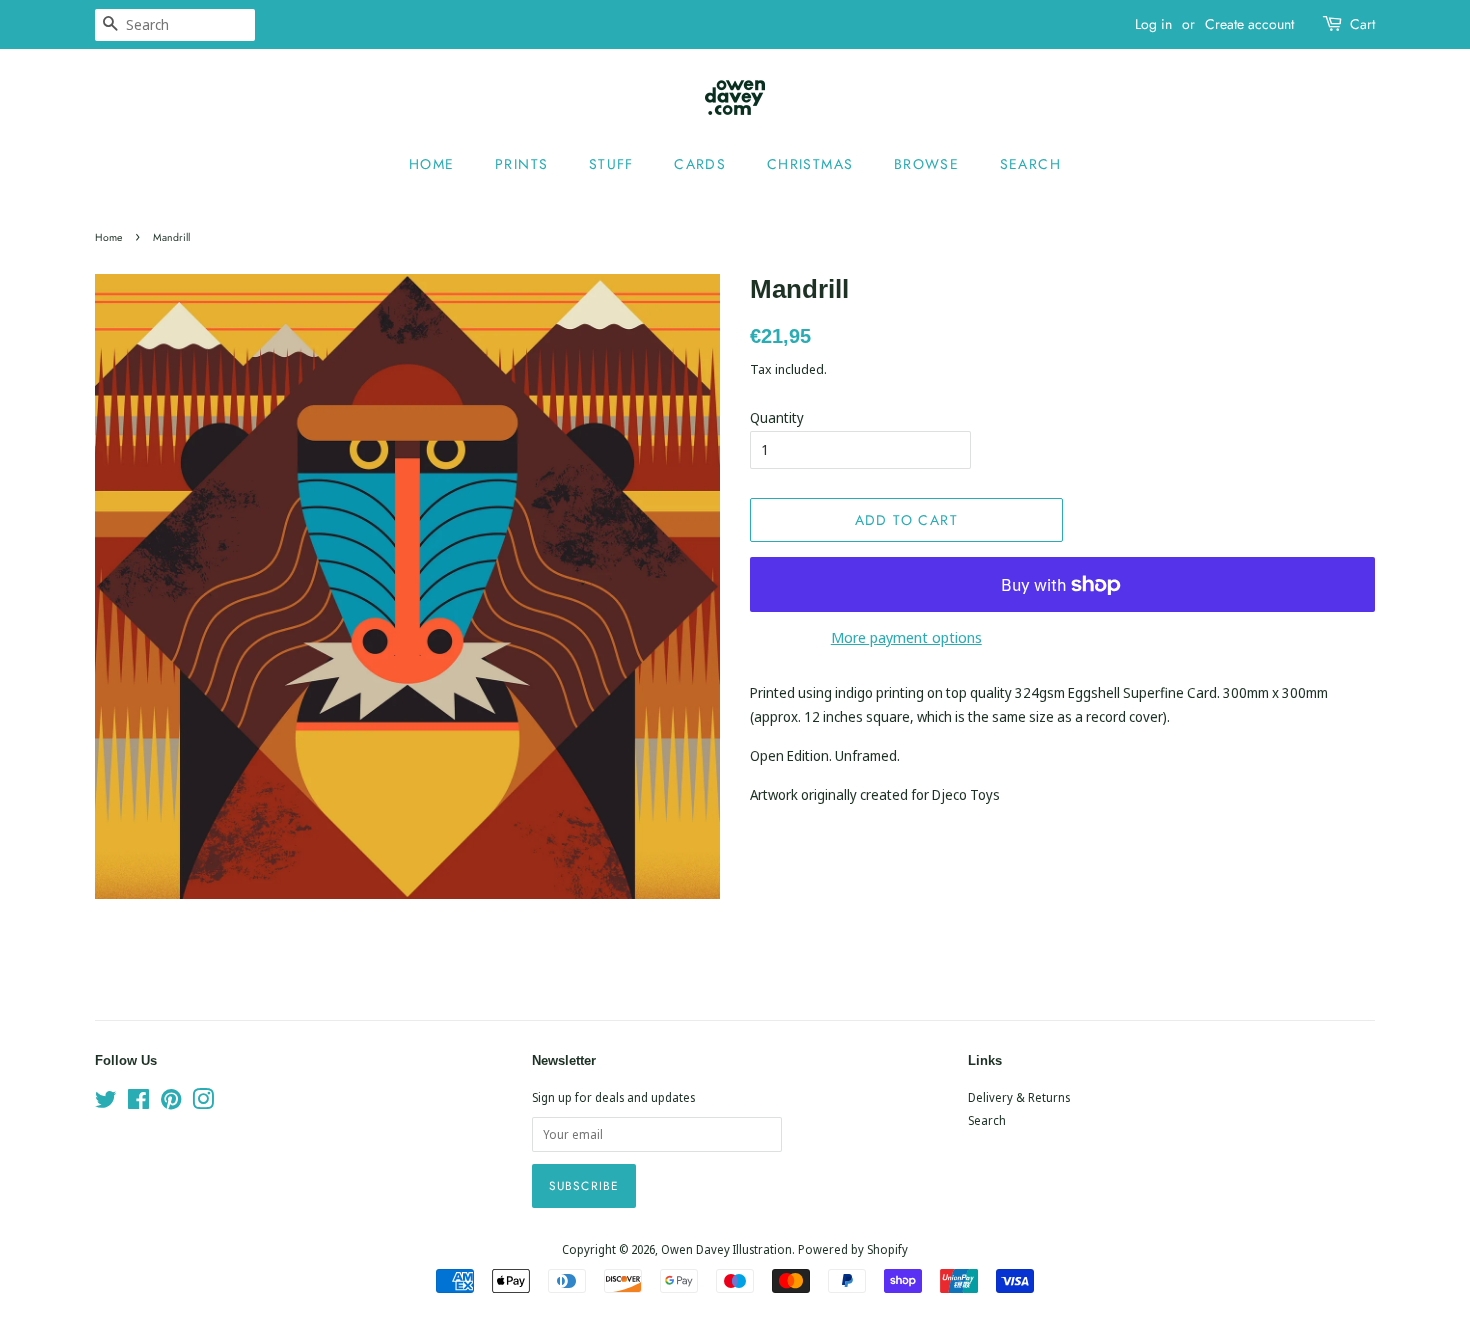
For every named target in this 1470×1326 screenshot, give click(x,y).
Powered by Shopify (853, 1249)
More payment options (906, 637)
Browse (926, 164)
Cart (1362, 24)
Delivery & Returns (1019, 1097)
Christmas (810, 164)
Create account (1249, 24)
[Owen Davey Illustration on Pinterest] (171, 1103)
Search (1030, 164)
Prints (521, 164)
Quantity (777, 417)
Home (432, 164)
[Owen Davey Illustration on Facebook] (138, 1103)
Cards (700, 164)
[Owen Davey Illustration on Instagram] (203, 1103)
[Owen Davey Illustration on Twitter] (106, 1103)
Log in (1153, 24)
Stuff (611, 164)
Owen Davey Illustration (726, 1249)
